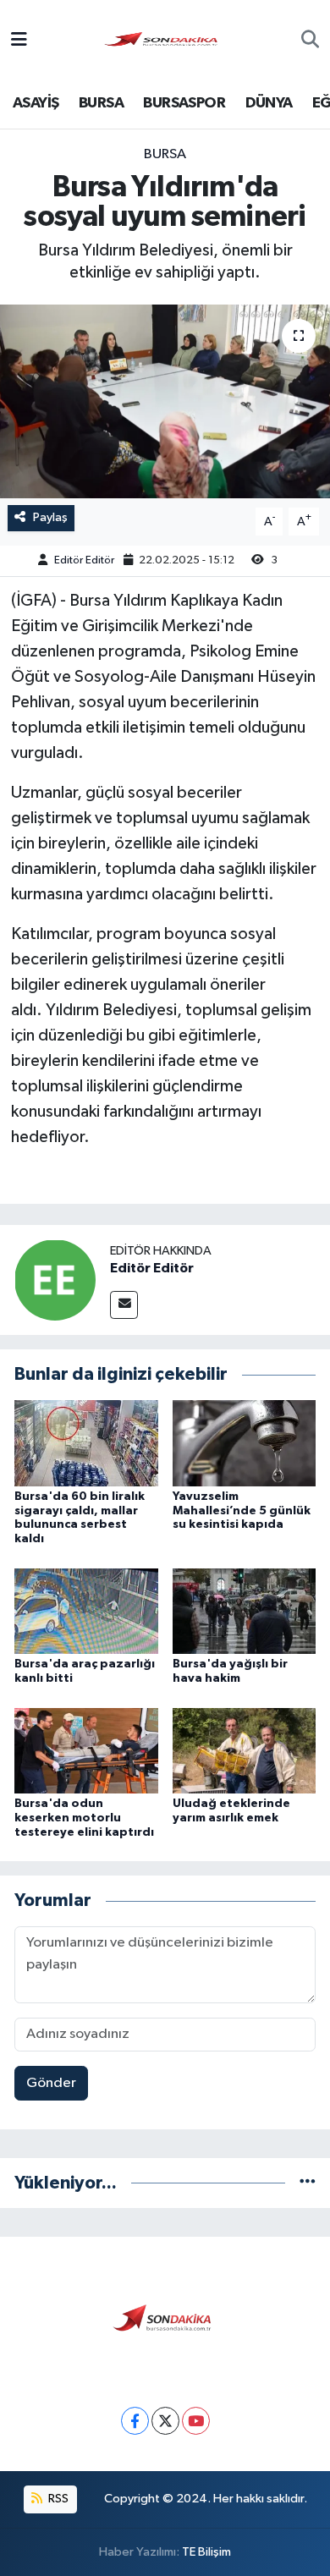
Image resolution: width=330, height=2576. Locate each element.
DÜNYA (269, 103)
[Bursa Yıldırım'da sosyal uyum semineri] (165, 401)
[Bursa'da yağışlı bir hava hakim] (245, 1610)
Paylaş (50, 517)
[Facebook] (135, 2421)
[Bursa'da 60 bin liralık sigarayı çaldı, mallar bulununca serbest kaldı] (86, 1443)
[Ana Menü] (19, 41)
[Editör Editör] (55, 1280)
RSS (57, 2499)
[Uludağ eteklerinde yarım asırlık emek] (245, 1750)
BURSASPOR (184, 103)
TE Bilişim (206, 2552)
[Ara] (310, 41)
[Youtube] (196, 2421)
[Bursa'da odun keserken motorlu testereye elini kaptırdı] (86, 1750)
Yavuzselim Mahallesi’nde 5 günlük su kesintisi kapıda (242, 1511)
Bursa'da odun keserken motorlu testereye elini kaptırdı (84, 1818)
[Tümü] (308, 2183)
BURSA (101, 103)
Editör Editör (84, 560)
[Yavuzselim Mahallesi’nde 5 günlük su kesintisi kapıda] (245, 1443)
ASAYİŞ (36, 103)
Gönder (51, 2083)
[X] (165, 2421)
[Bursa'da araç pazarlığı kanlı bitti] (86, 1610)
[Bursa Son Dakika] (164, 40)
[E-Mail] (124, 1305)
